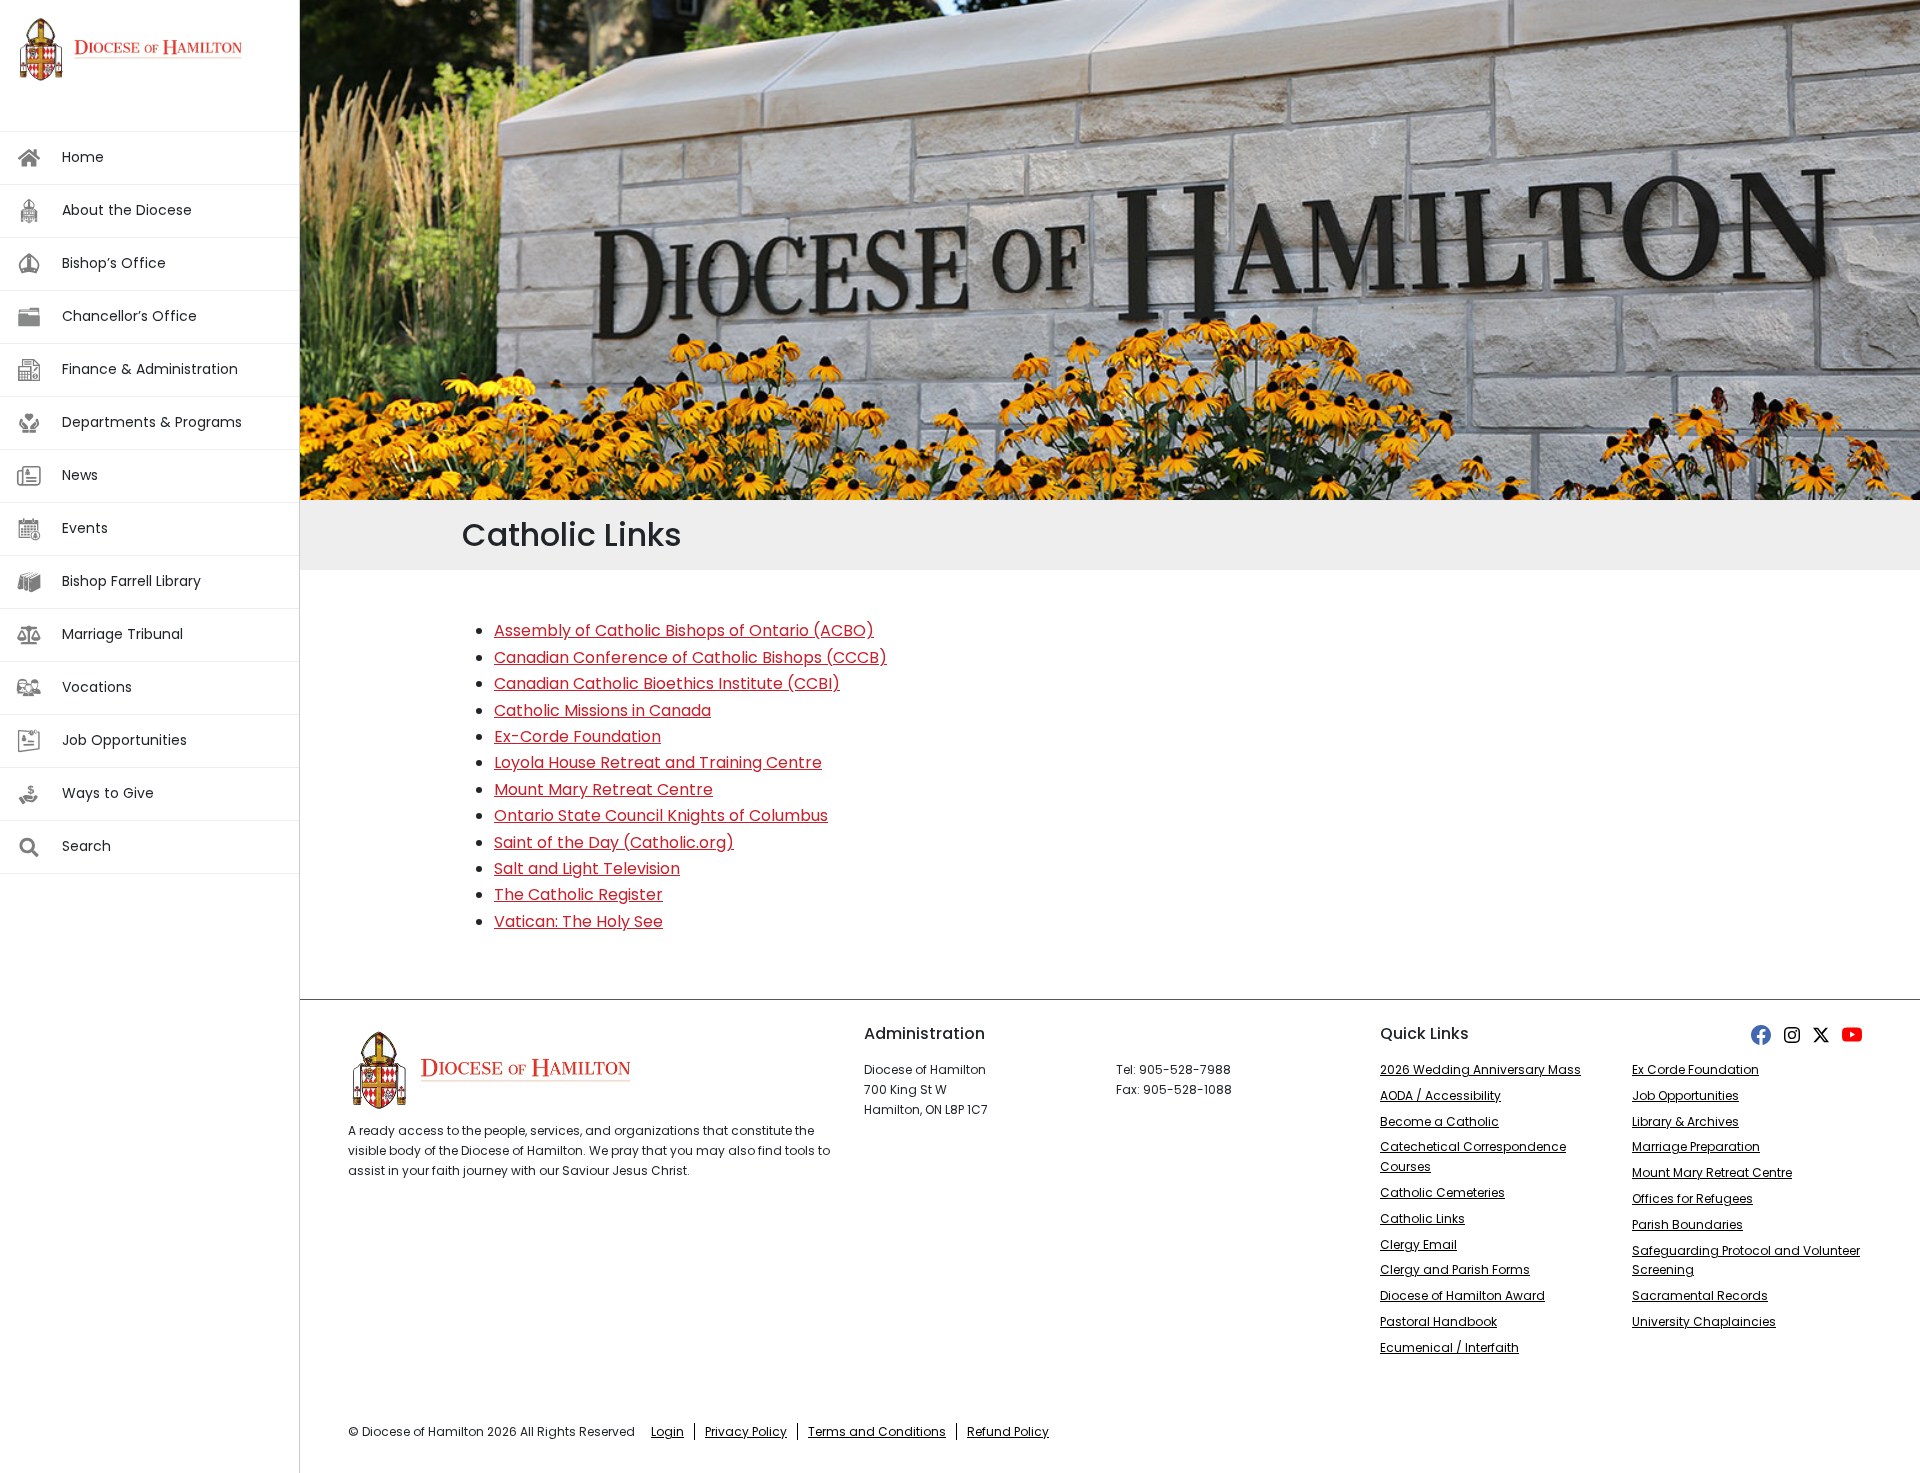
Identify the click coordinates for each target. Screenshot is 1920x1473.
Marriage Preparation (1696, 1146)
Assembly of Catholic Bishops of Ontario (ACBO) (684, 630)
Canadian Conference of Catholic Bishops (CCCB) (690, 657)
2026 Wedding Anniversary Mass (1480, 1069)
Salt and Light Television (587, 868)
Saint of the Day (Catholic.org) (614, 842)
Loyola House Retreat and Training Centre (658, 762)
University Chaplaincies (1704, 1321)
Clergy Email (1418, 1244)
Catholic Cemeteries (1442, 1192)
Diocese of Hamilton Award (1462, 1295)
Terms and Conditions (877, 1431)
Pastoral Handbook (1438, 1321)
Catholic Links (1422, 1218)
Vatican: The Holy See (578, 921)
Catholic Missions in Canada (602, 710)
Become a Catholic (1439, 1121)
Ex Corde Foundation (1695, 1069)
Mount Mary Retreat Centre (603, 789)
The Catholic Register (578, 894)
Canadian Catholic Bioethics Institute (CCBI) (667, 683)
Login (667, 1431)
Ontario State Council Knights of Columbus (661, 815)
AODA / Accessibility (1440, 1095)
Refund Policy (1008, 1431)
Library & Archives (1685, 1121)
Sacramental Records (1700, 1295)
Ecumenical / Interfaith (1449, 1347)
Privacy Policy (746, 1431)
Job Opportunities (1685, 1095)
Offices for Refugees (1692, 1198)
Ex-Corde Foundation (577, 736)
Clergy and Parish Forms (1455, 1269)
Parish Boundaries (1687, 1224)
